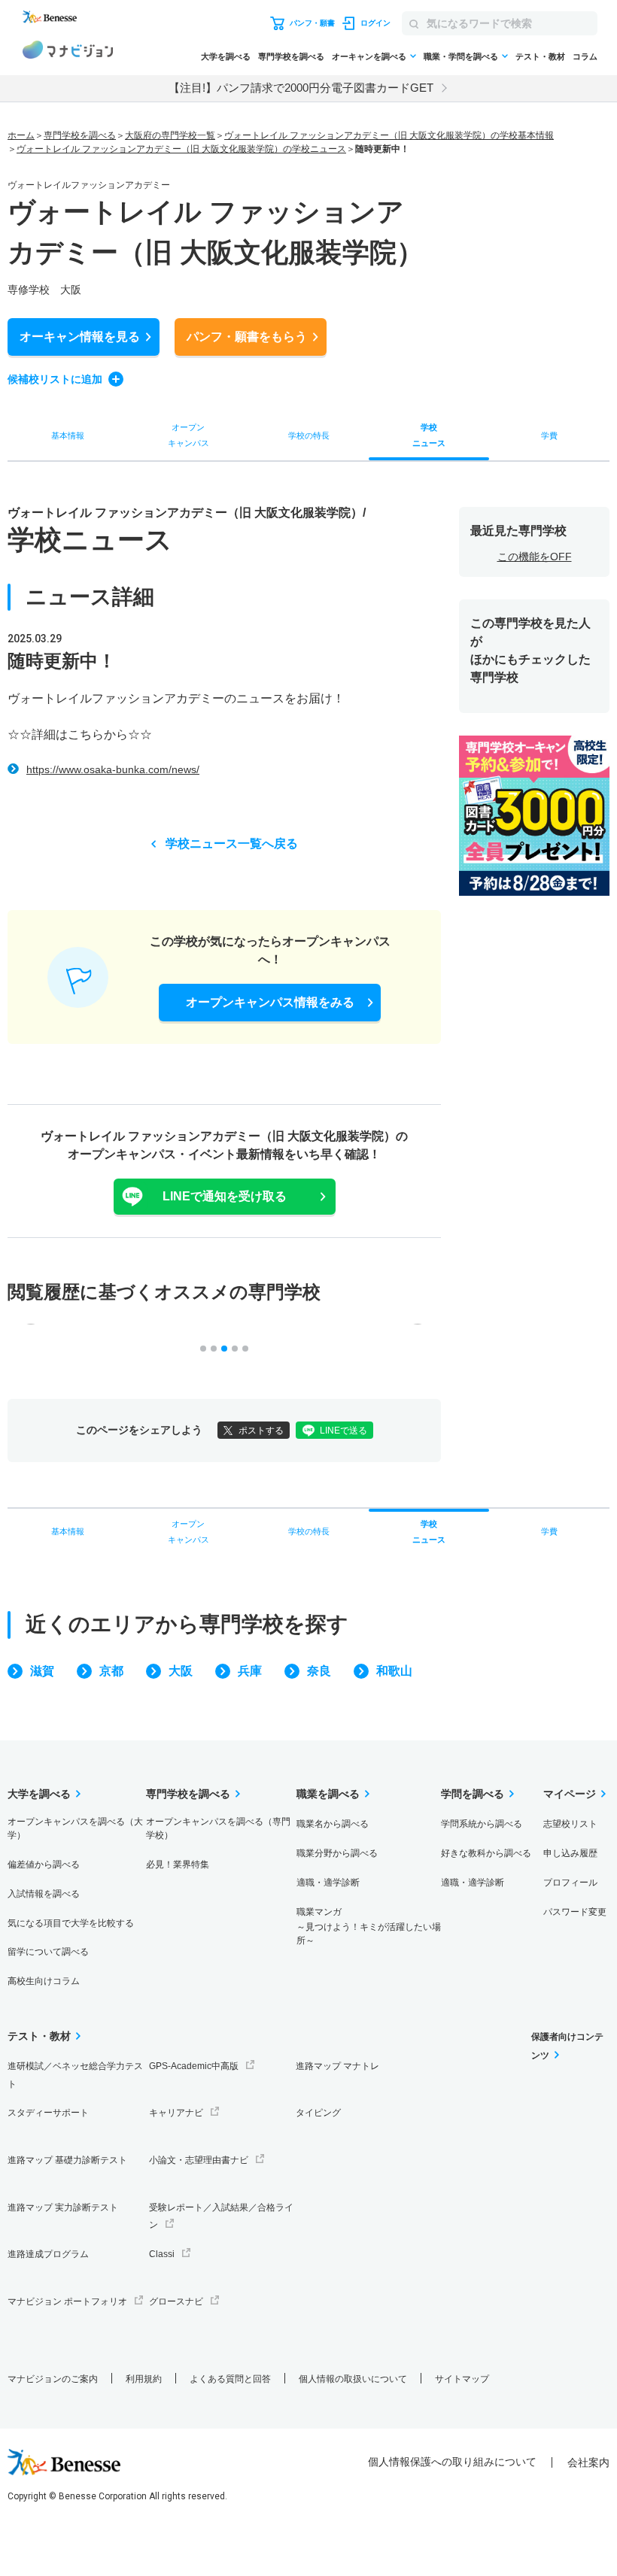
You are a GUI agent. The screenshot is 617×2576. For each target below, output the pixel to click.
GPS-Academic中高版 (194, 2066)
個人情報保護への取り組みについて (452, 2462)
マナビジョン (68, 52)
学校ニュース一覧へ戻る (232, 843)
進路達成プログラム (48, 2254)
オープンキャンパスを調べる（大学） (75, 1828)
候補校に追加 (55, 379)
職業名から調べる (333, 1824)
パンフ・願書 (247, 337)
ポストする (261, 1431)
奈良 (319, 1671)
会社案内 (588, 2462)
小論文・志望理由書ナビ (199, 2160)
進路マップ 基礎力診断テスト (67, 2160)
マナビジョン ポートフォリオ (67, 2301)
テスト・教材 (540, 56)
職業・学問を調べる (461, 56)
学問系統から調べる (482, 1824)
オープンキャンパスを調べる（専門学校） (218, 1828)
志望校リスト (570, 1824)
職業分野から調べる (337, 1853)
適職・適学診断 (328, 1883)
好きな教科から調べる (486, 1853)
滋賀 (42, 1671)
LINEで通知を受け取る (225, 1196)
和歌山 (394, 1671)
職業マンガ (369, 1927)
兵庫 (250, 1671)
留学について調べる (48, 1952)
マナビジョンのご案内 (53, 2379)
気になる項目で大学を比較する (71, 1923)
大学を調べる (226, 56)
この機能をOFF (535, 557)
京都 (111, 1671)
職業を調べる (328, 1794)
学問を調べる (473, 1794)
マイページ (570, 1794)
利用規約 (144, 2379)
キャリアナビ (176, 2113)
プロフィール (570, 1883)
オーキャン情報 (80, 337)
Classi (162, 2254)
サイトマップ (462, 2379)
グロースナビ (176, 2301)
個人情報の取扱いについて (353, 2379)
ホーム (21, 135)
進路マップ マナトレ (337, 2066)
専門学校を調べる (291, 56)
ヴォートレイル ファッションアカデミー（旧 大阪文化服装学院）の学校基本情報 (389, 135)
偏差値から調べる (44, 1864)
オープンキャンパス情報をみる (270, 1002)
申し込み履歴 (570, 1853)
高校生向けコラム (44, 1981)
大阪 (181, 1671)
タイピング (318, 2113)
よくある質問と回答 (230, 2379)
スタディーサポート (48, 2113)
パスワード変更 (575, 1912)
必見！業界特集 (178, 1864)
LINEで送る (343, 1431)
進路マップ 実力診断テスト (63, 2207)
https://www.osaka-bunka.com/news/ (113, 769)
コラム (585, 56)
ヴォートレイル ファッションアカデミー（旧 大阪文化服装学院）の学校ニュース (181, 149)
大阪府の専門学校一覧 (170, 135)
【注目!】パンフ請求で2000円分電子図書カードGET (301, 88)
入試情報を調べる (44, 1894)
